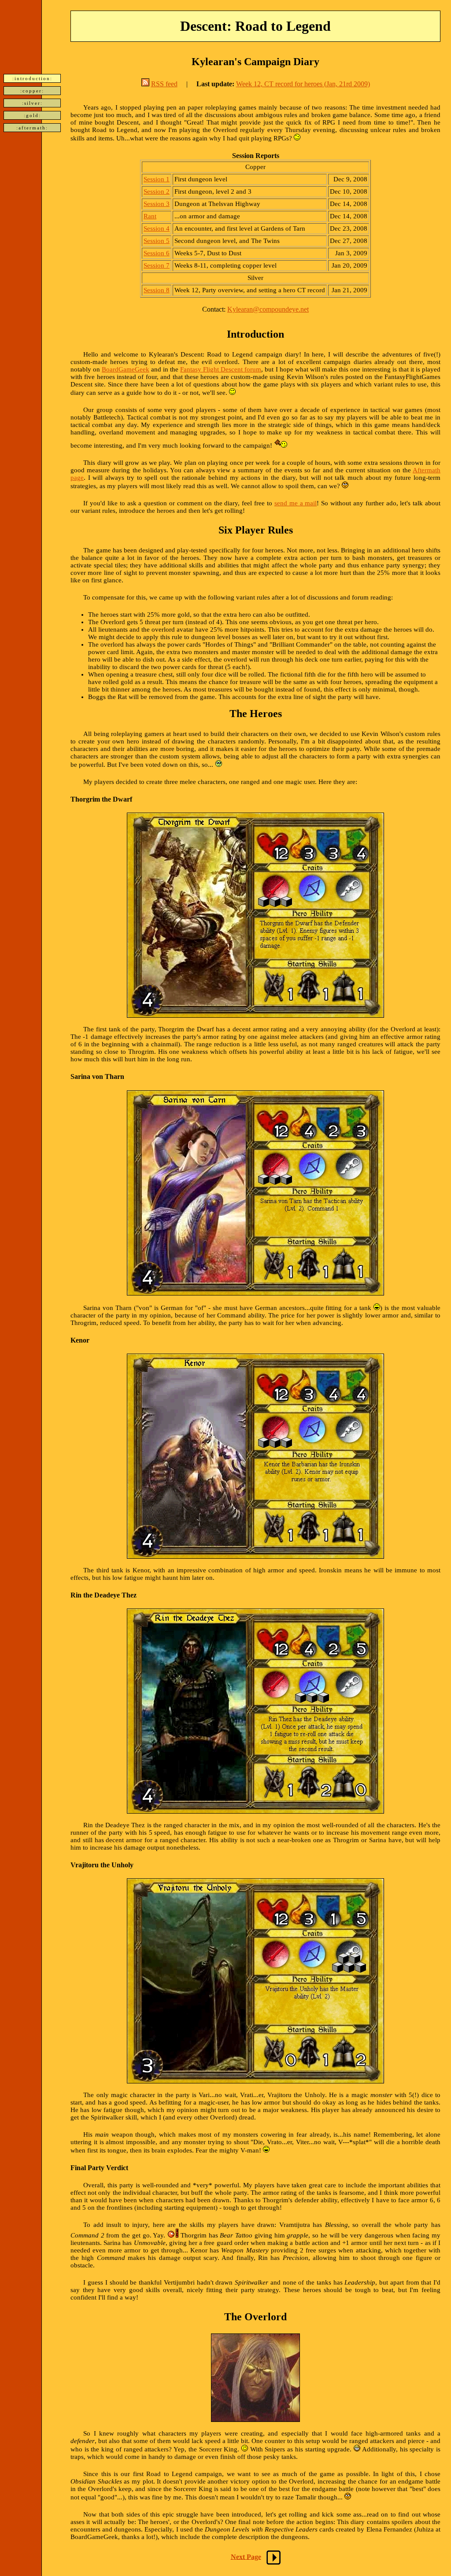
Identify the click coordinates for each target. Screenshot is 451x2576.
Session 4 (157, 228)
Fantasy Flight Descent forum (221, 369)
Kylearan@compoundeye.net (268, 309)
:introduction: (32, 78)
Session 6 (157, 253)
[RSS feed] (145, 84)
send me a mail (296, 503)
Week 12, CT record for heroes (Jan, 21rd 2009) (303, 84)
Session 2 (157, 191)
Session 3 (157, 204)
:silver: (32, 103)
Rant (150, 216)
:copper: (32, 91)
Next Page (246, 2556)
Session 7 (157, 265)
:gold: (32, 115)
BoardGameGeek (126, 369)
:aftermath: (32, 128)
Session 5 (157, 241)
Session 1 (157, 179)
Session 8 (157, 290)
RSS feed (164, 84)
